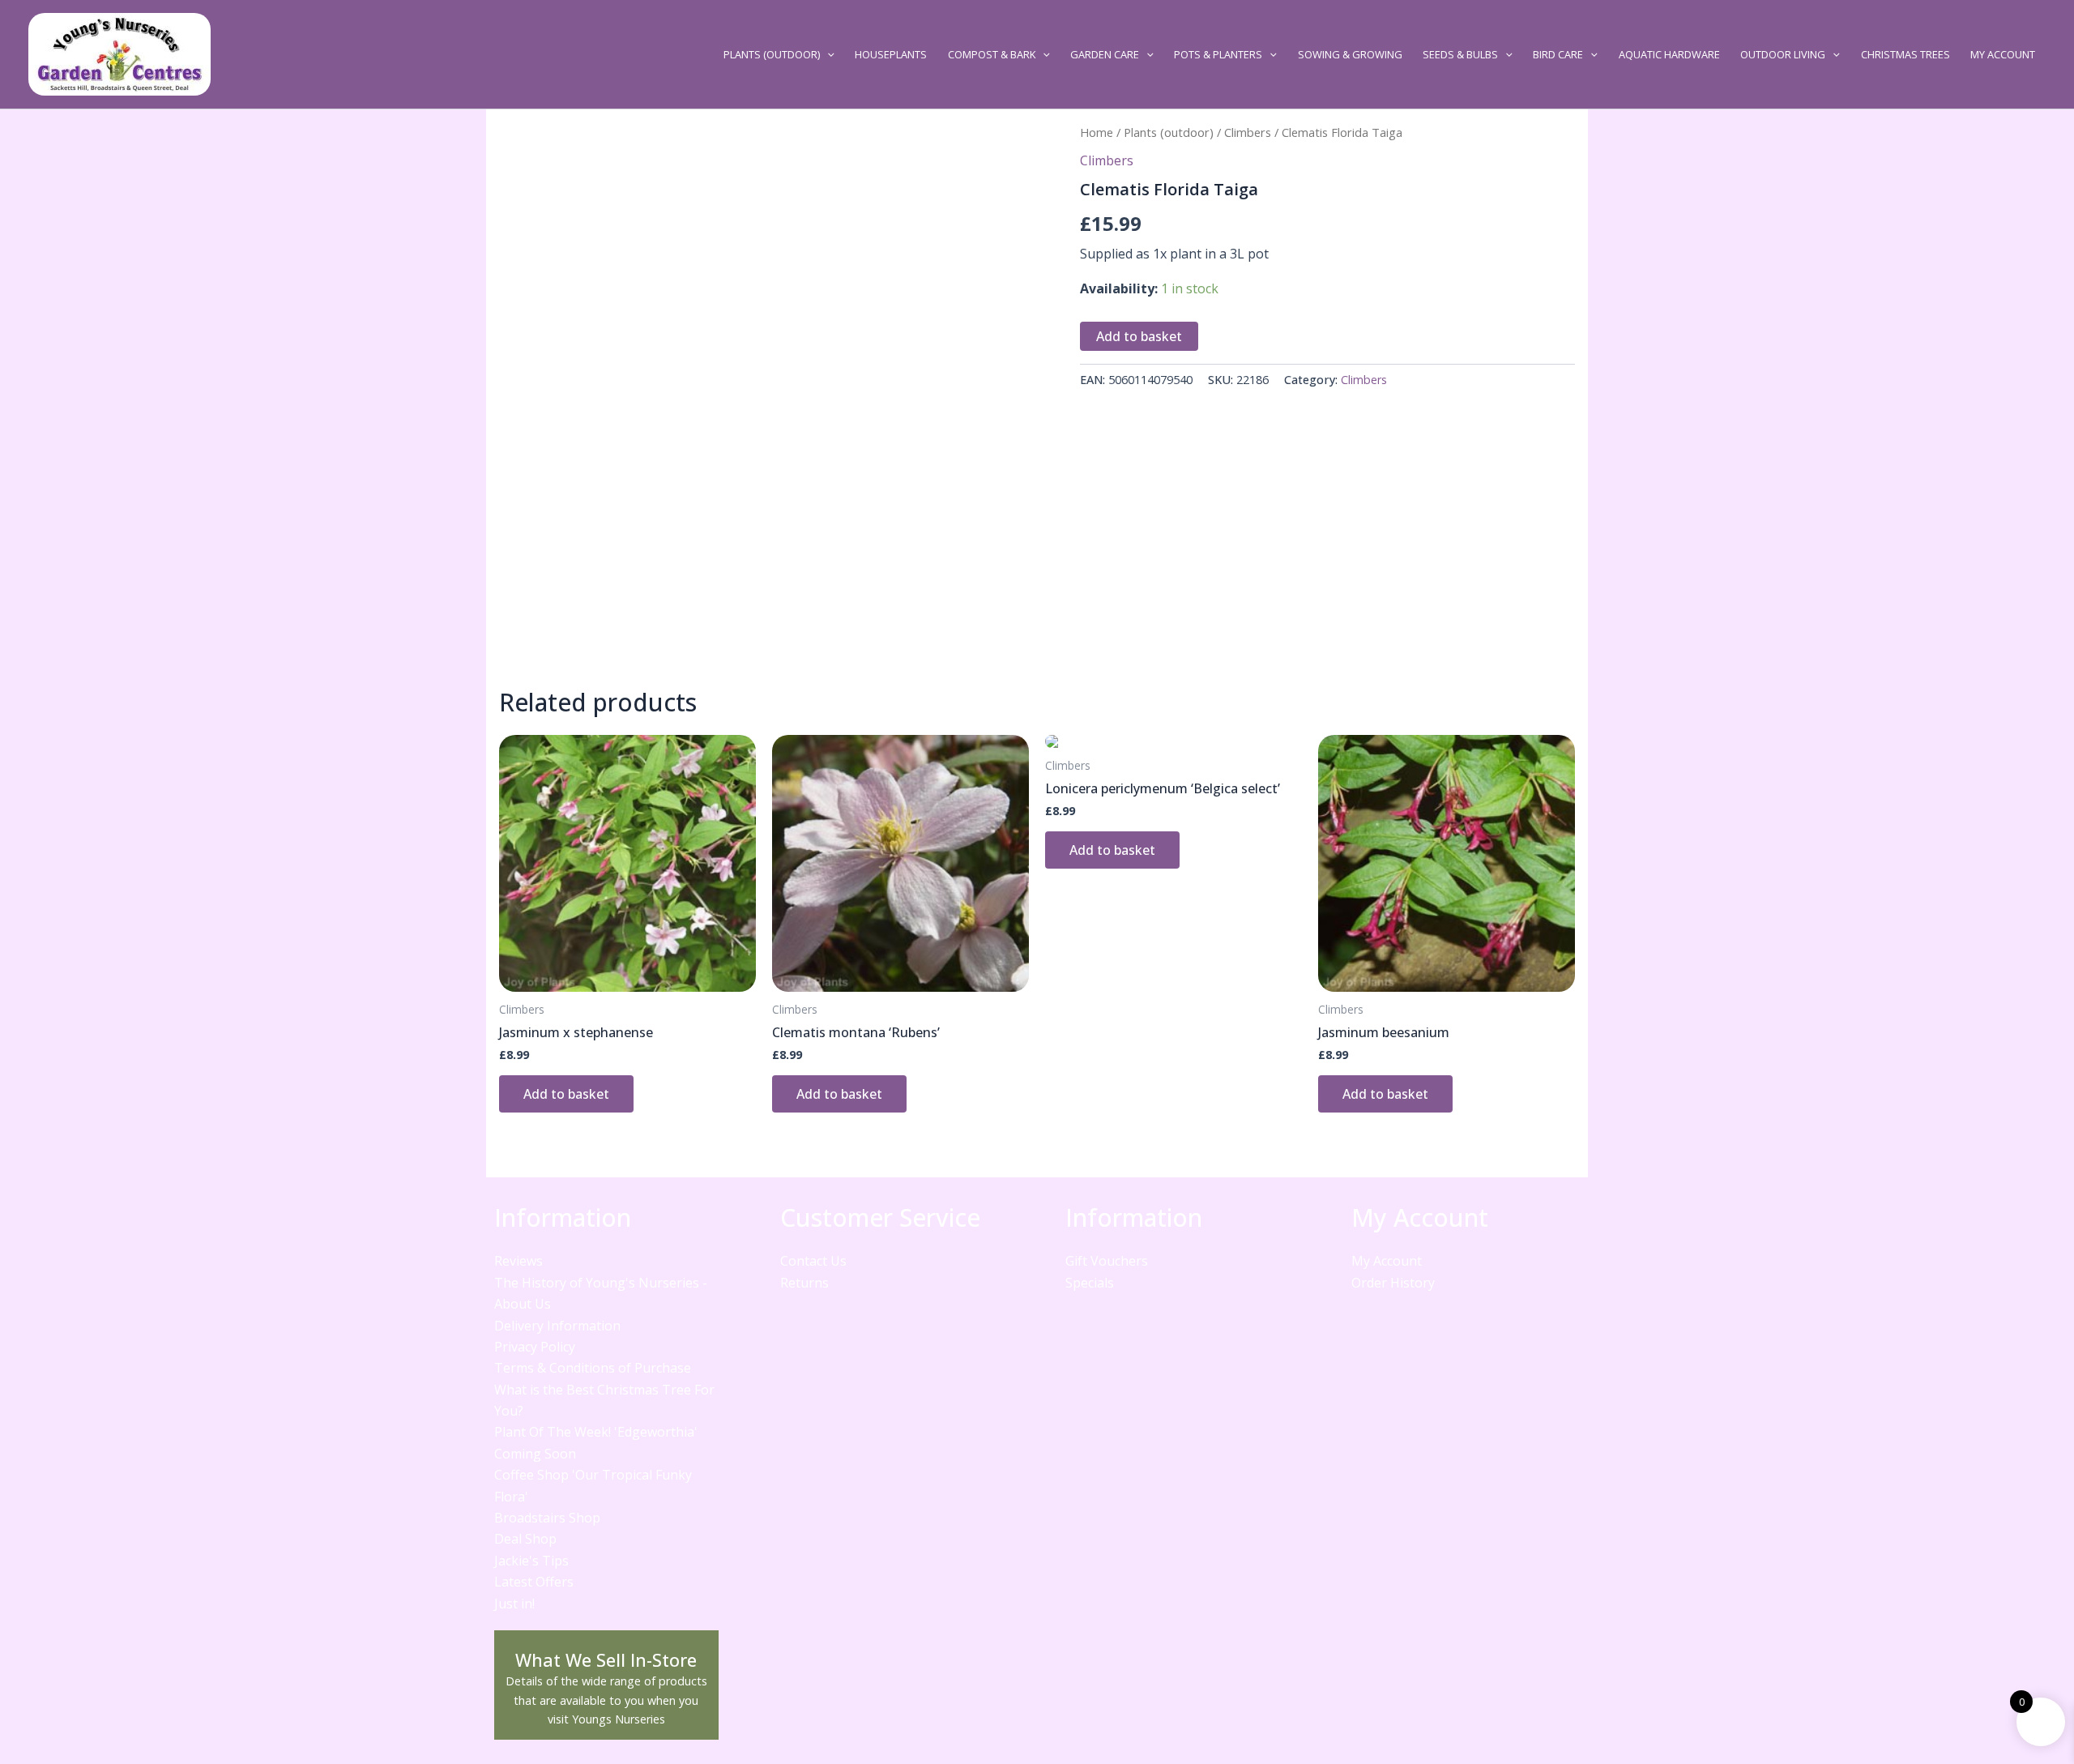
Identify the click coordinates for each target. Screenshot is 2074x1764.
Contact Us (813, 1261)
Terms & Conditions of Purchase (593, 1368)
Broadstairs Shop (547, 1518)
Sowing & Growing (1350, 54)
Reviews (518, 1261)
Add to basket (1139, 336)
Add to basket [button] (566, 1094)
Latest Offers (534, 1582)
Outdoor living (1783, 54)
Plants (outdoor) (772, 54)
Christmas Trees (1905, 54)
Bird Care (1558, 54)
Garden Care (1105, 54)
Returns (804, 1283)
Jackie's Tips (531, 1561)
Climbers (1248, 132)
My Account (2003, 54)
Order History (1393, 1283)
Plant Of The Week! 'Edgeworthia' (596, 1432)
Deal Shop (525, 1539)
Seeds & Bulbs (1460, 54)
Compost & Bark (992, 54)
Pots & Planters (1218, 54)
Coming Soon (535, 1454)
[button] (827, 54)
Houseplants (891, 54)
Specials (1090, 1283)
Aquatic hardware (1669, 54)
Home (1097, 132)
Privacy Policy (535, 1347)
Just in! (514, 1604)
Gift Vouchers (1107, 1261)
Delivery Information (557, 1326)
